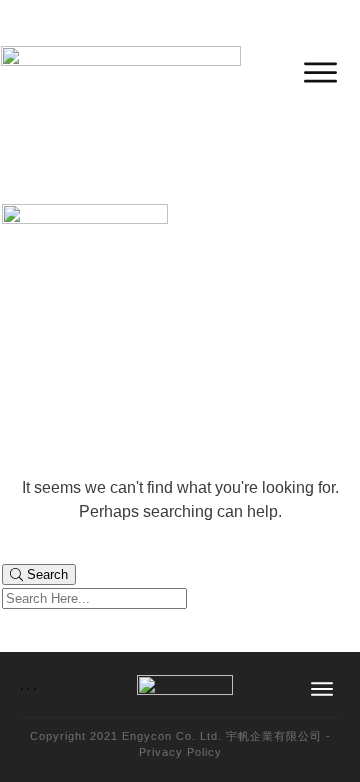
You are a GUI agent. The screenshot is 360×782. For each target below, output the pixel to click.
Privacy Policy (180, 752)
